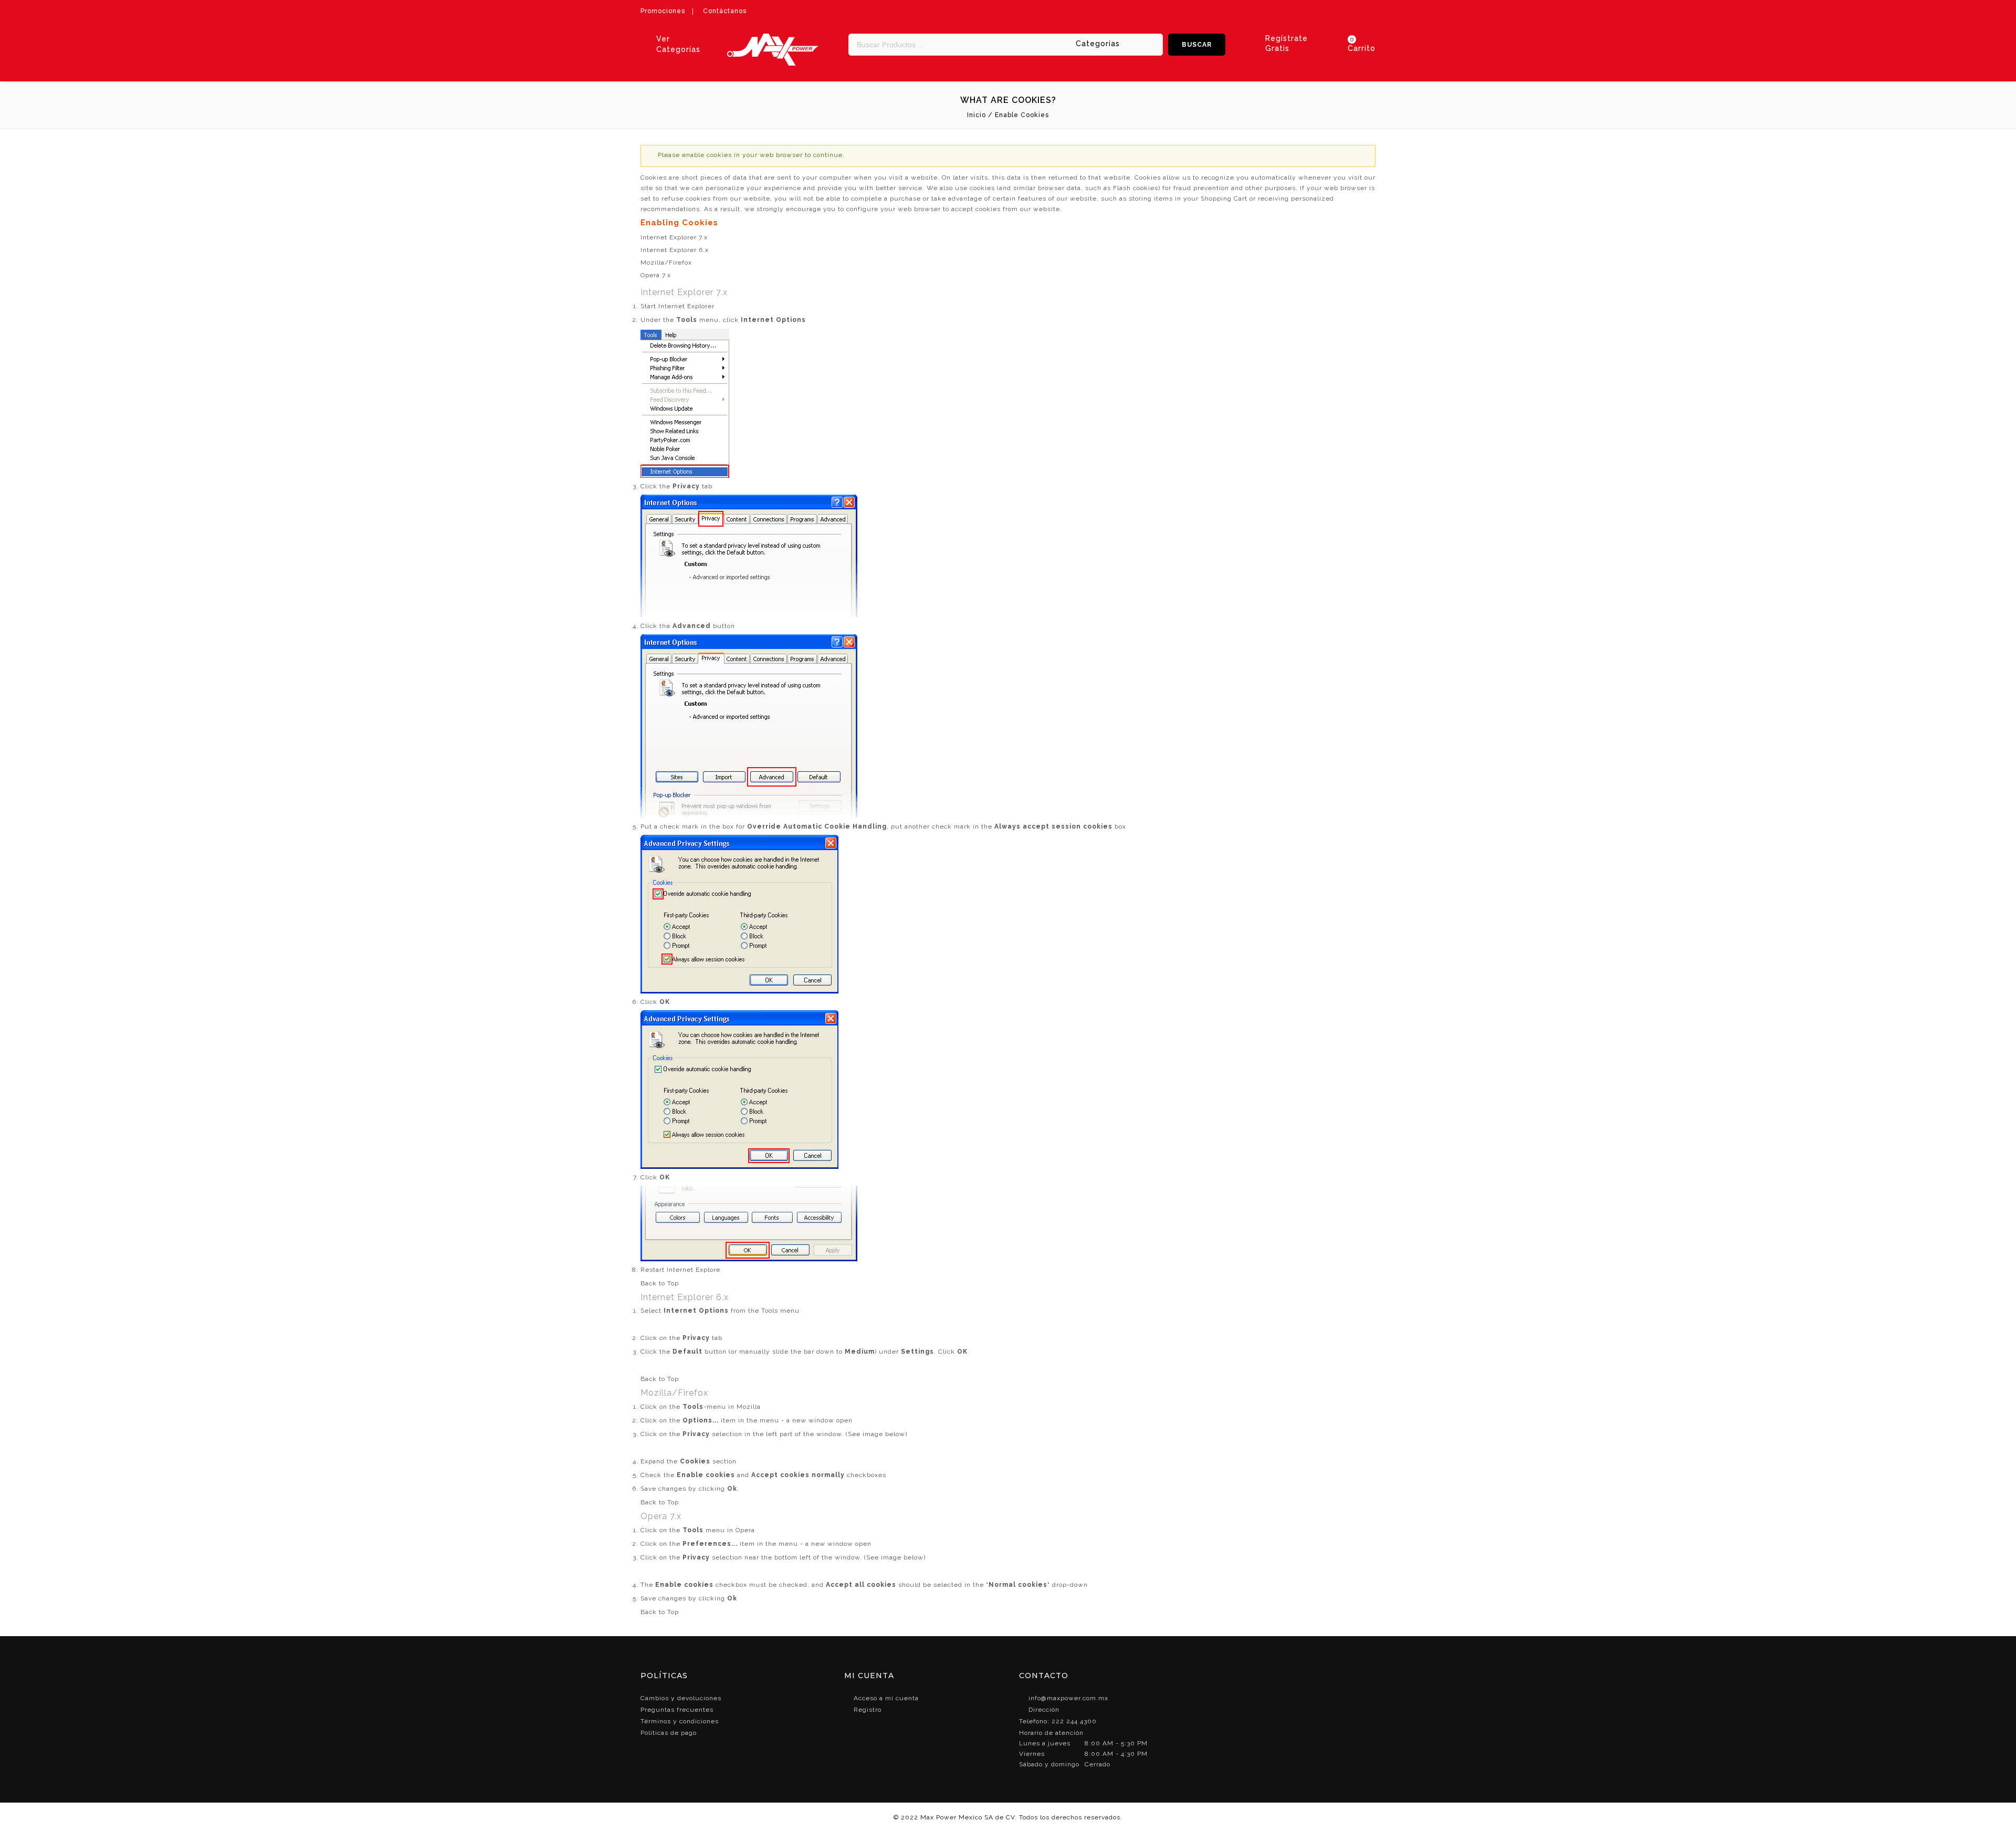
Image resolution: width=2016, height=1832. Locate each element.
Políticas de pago (669, 1733)
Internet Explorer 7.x (674, 237)
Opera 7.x (656, 275)
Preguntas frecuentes (677, 1710)
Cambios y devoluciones (681, 1698)
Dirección (1044, 1710)
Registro (868, 1710)
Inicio (976, 115)
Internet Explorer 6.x (675, 250)
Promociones (663, 11)
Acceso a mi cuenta (886, 1698)
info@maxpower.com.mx (1068, 1698)
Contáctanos (725, 11)
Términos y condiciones (680, 1721)
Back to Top (660, 1283)
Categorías (1098, 44)
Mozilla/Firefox (666, 263)
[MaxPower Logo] (773, 39)
